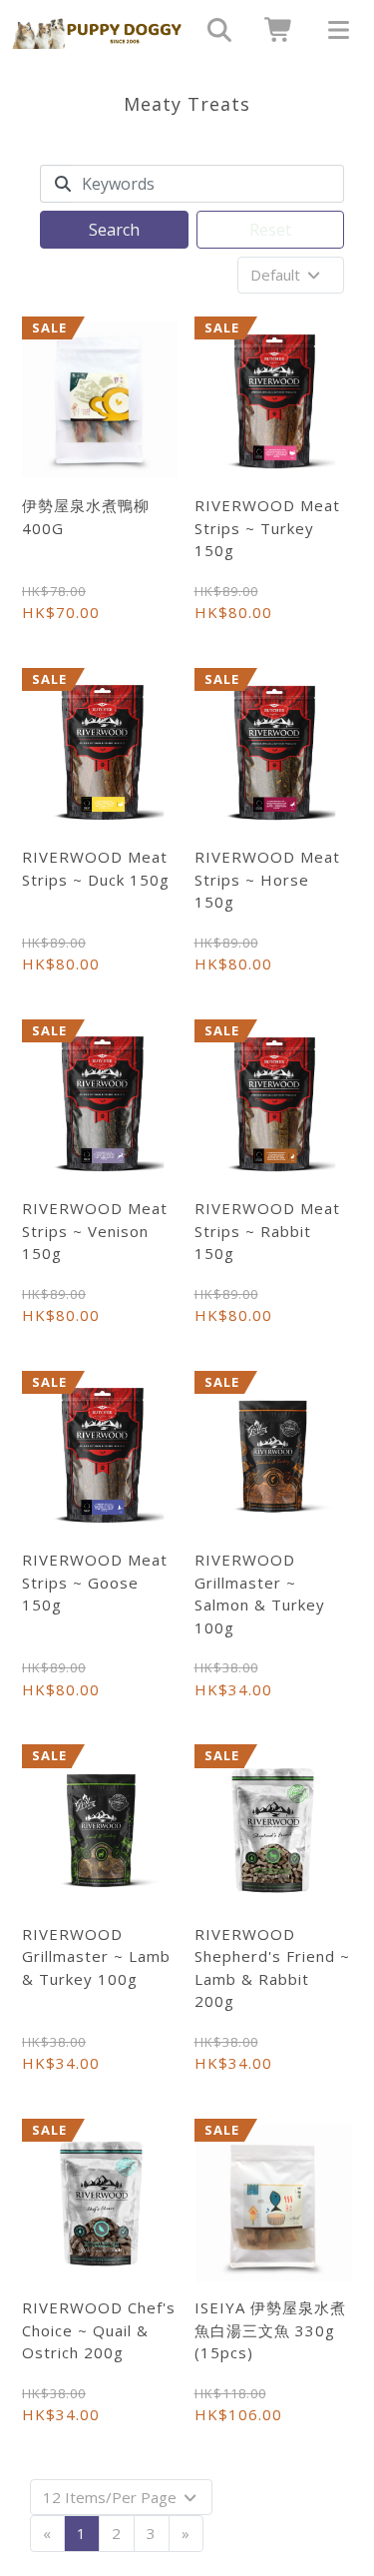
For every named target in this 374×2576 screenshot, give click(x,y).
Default (277, 275)
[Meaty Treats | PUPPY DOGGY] (97, 30)
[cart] (272, 30)
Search (114, 230)
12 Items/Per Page (112, 2497)
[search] (212, 30)
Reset (270, 230)
